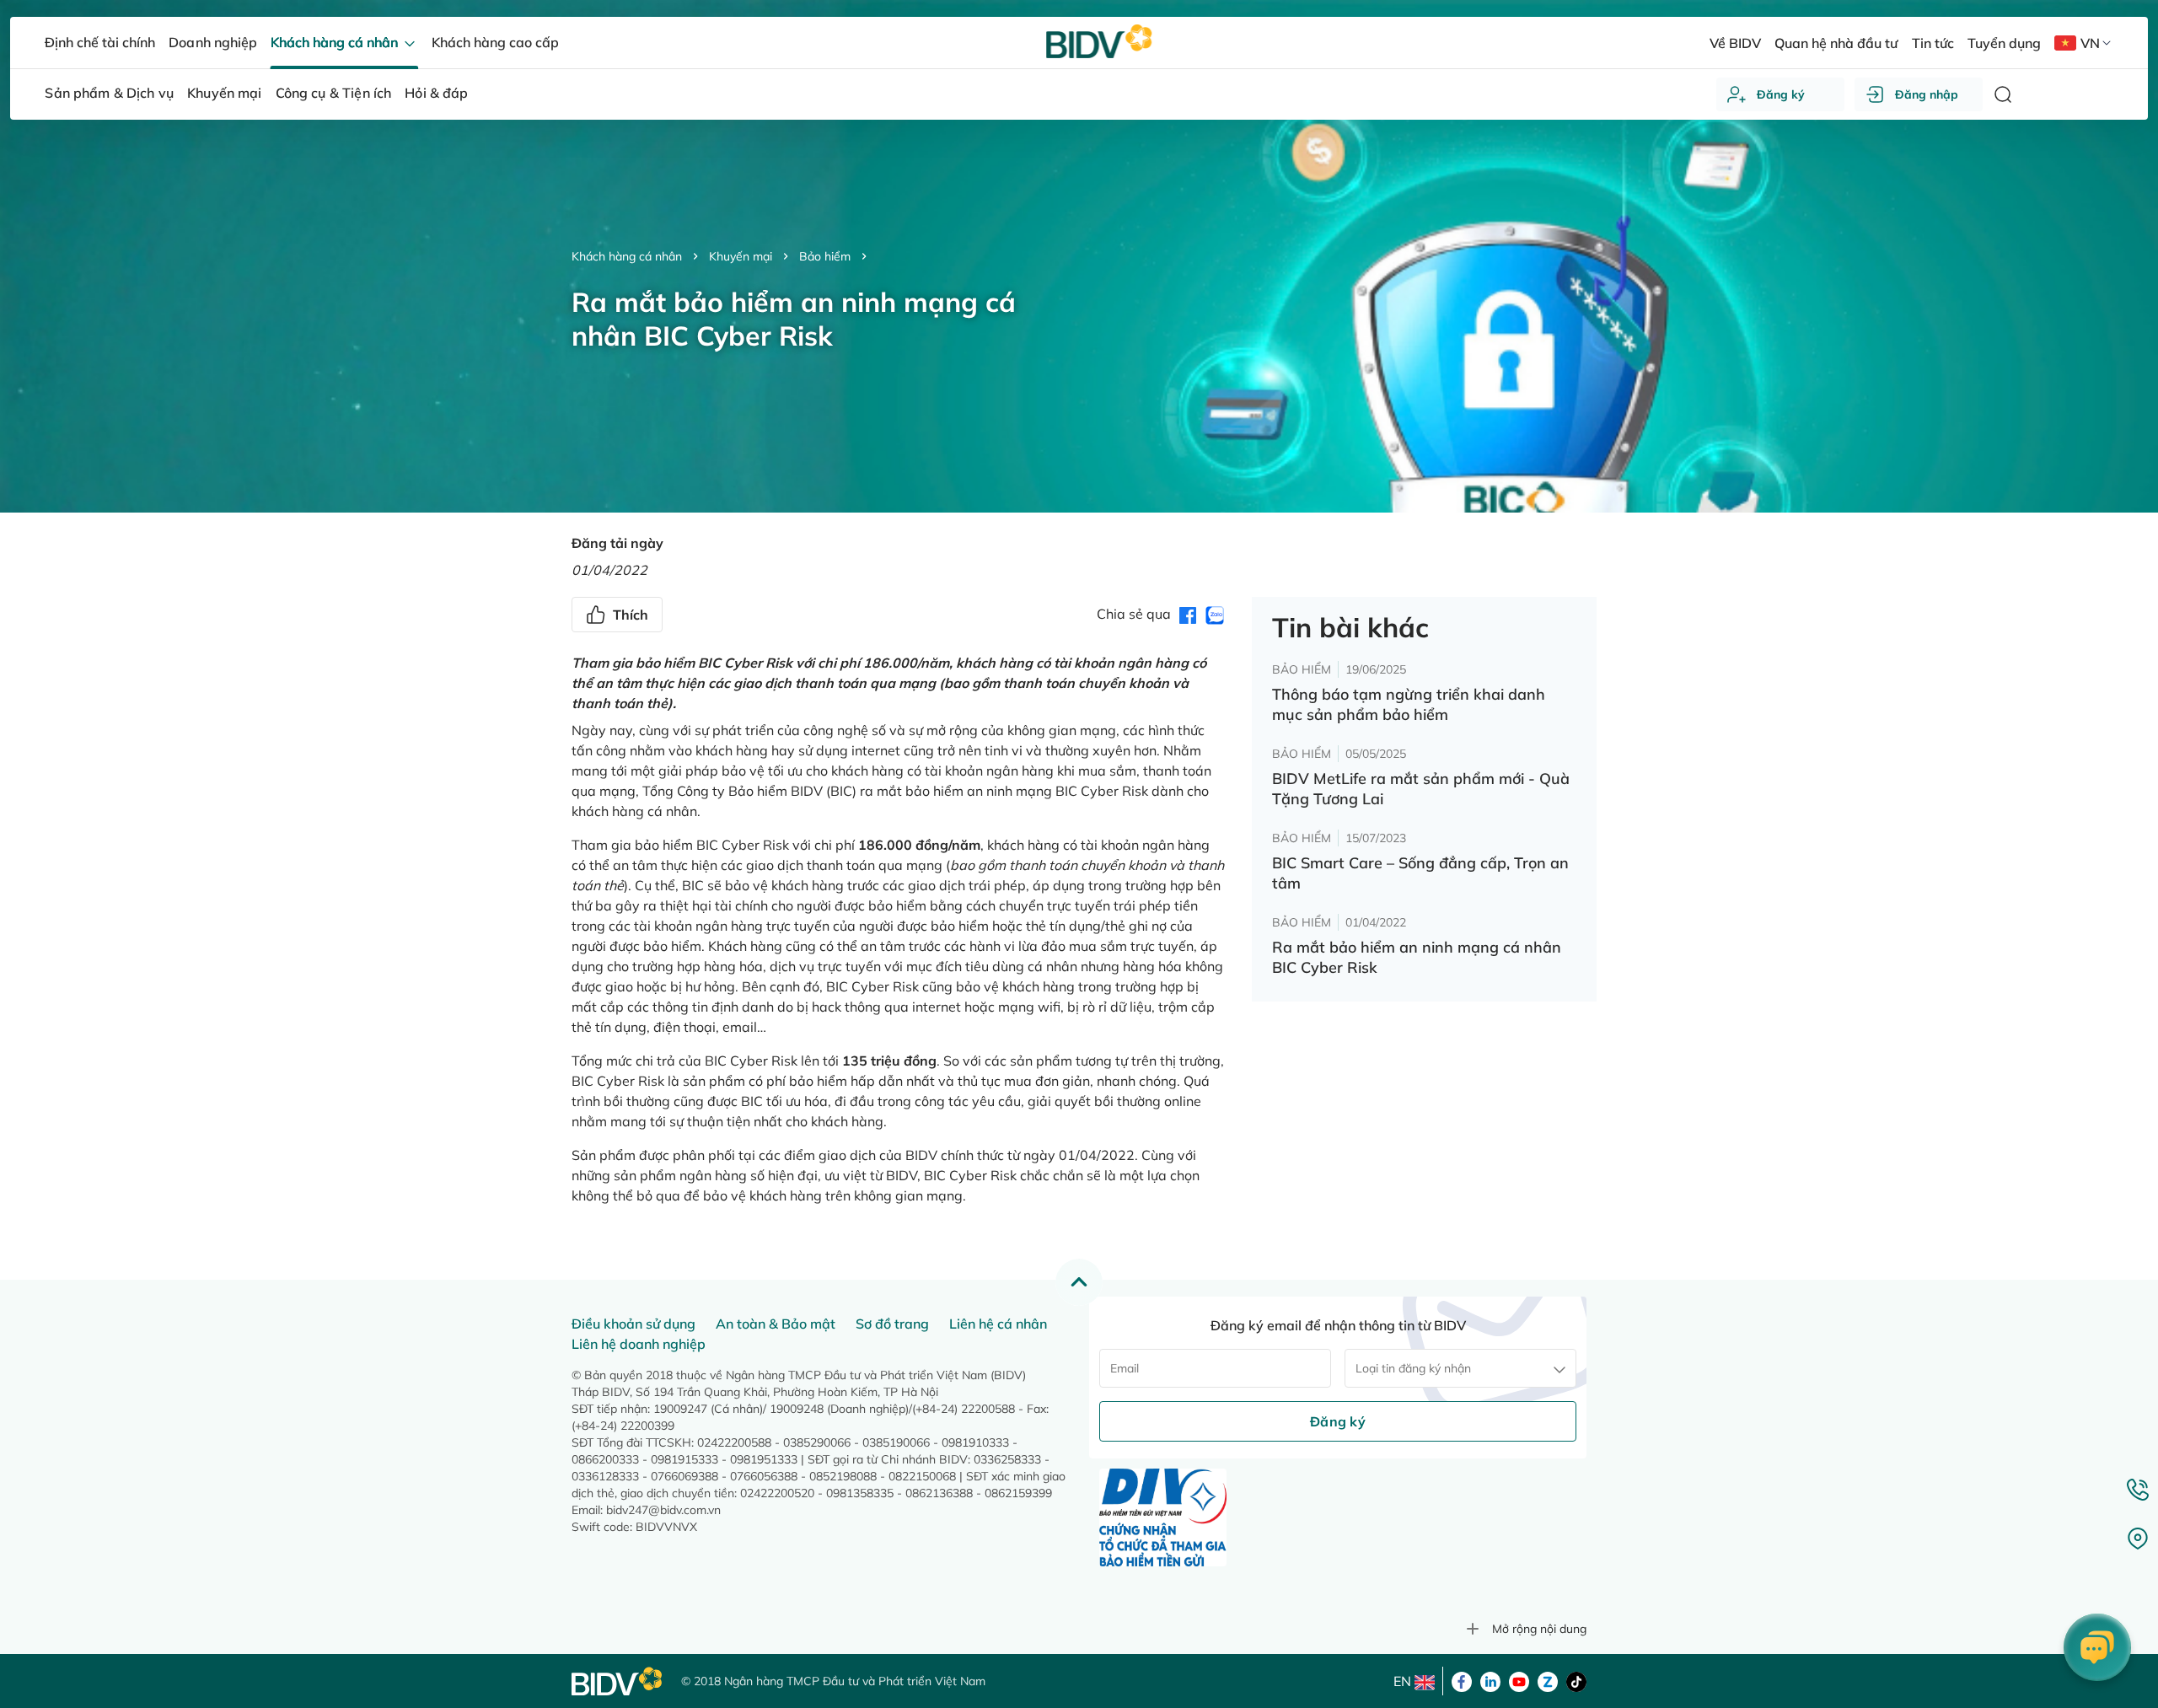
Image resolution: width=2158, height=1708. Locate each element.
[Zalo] (1548, 1680)
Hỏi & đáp (436, 93)
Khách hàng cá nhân (627, 256)
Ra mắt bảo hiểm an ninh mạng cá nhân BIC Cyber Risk (1417, 957)
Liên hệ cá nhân (998, 1324)
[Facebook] (1462, 1680)
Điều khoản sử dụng (633, 1324)
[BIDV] (618, 1681)
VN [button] (2090, 43)
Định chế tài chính (100, 42)
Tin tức (1933, 43)
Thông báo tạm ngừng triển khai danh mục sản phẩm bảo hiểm (1409, 704)
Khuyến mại (741, 256)
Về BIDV (1735, 43)
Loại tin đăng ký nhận (1413, 1368)
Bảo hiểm (825, 256)
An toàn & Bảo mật (776, 1324)
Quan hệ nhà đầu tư (1836, 43)
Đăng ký (1781, 94)
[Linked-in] (1490, 1680)
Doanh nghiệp (212, 42)
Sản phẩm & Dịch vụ (109, 93)
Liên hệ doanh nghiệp (639, 1344)
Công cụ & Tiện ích (334, 93)
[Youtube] (1519, 1680)
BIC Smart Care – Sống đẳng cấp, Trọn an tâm (1420, 873)
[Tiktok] (1576, 1680)
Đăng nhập (1927, 94)
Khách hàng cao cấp (495, 42)
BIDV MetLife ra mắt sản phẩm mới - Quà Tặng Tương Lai (1421, 789)
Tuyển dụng (2004, 43)
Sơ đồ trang (892, 1324)
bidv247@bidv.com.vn (663, 1510)
